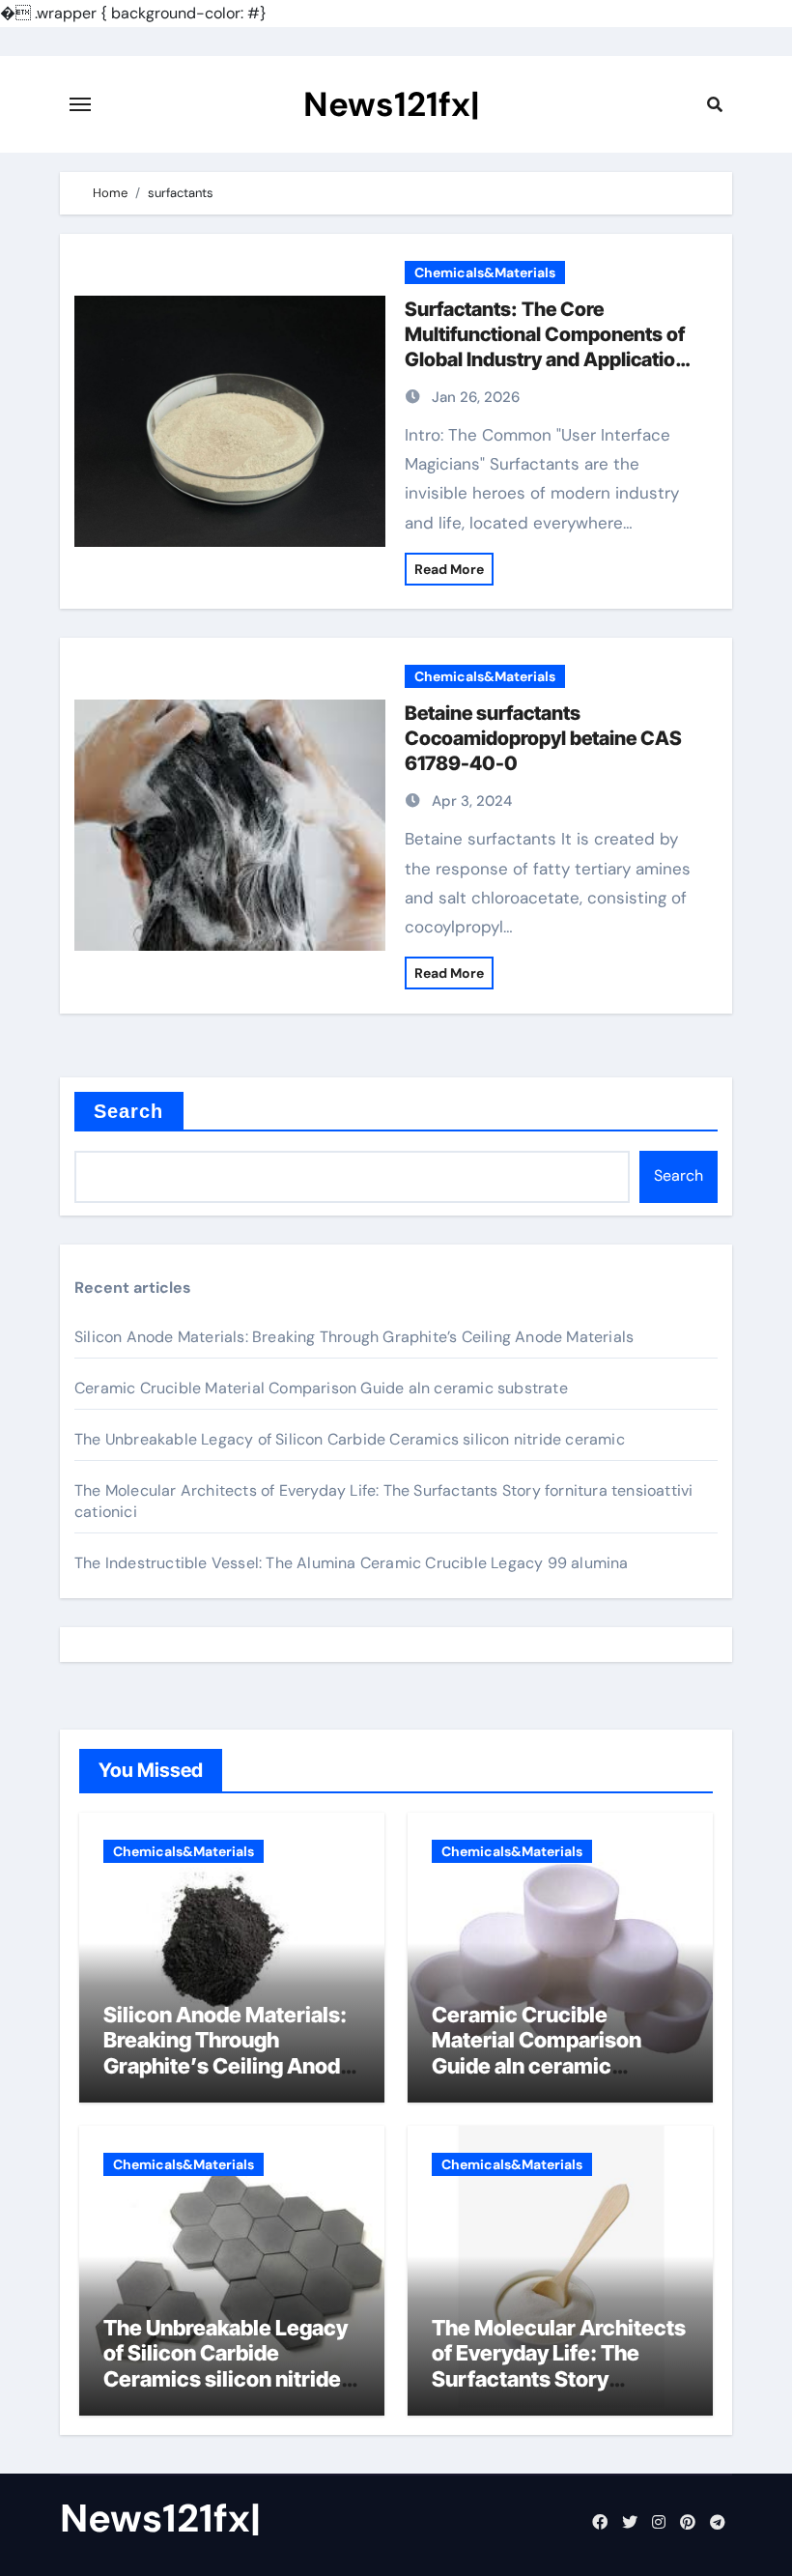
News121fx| (392, 104)
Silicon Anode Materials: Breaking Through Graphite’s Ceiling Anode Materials (354, 1337)
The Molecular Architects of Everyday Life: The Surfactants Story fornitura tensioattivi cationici (559, 2379)
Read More (449, 569)
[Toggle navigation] (80, 104)
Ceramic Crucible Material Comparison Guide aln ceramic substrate (321, 1388)
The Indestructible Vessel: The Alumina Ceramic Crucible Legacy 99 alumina (352, 1563)
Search (129, 1111)
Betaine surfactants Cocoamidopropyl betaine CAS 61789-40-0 (543, 738)
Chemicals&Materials (485, 272)
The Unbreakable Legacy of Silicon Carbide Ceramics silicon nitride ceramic (350, 1439)
